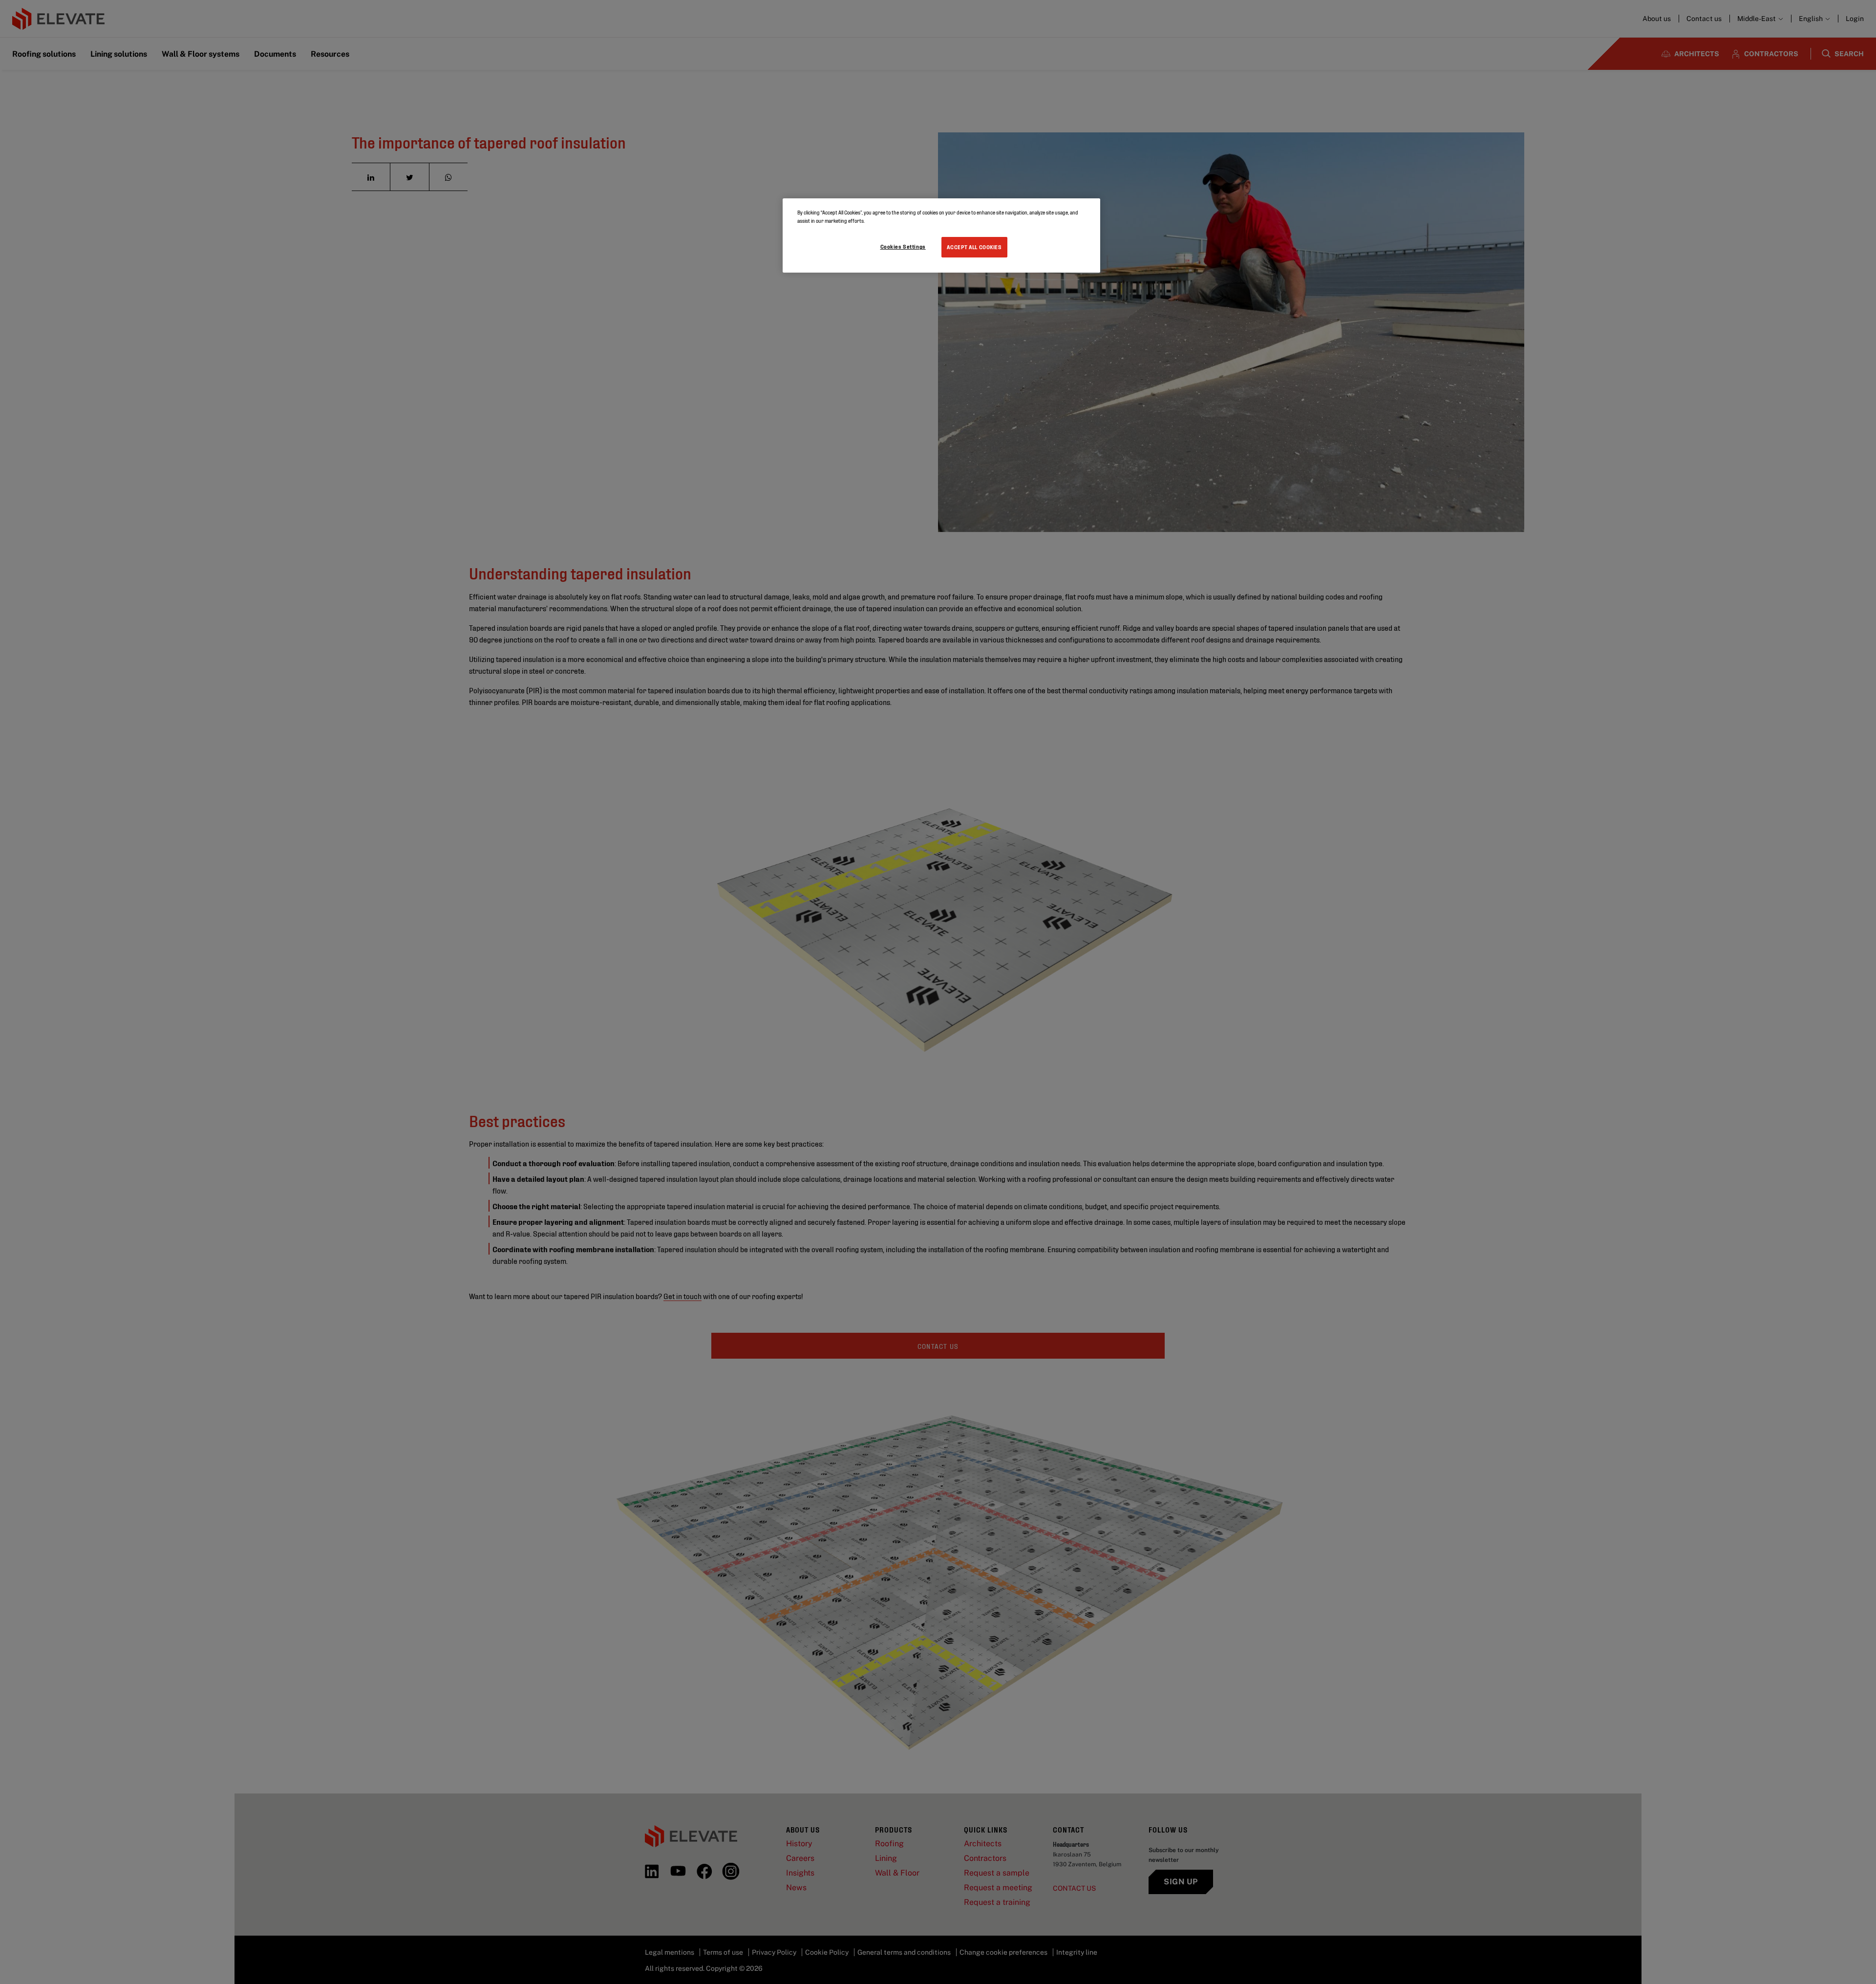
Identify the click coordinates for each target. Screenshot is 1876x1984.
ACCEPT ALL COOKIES (974, 247)
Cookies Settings (903, 246)
